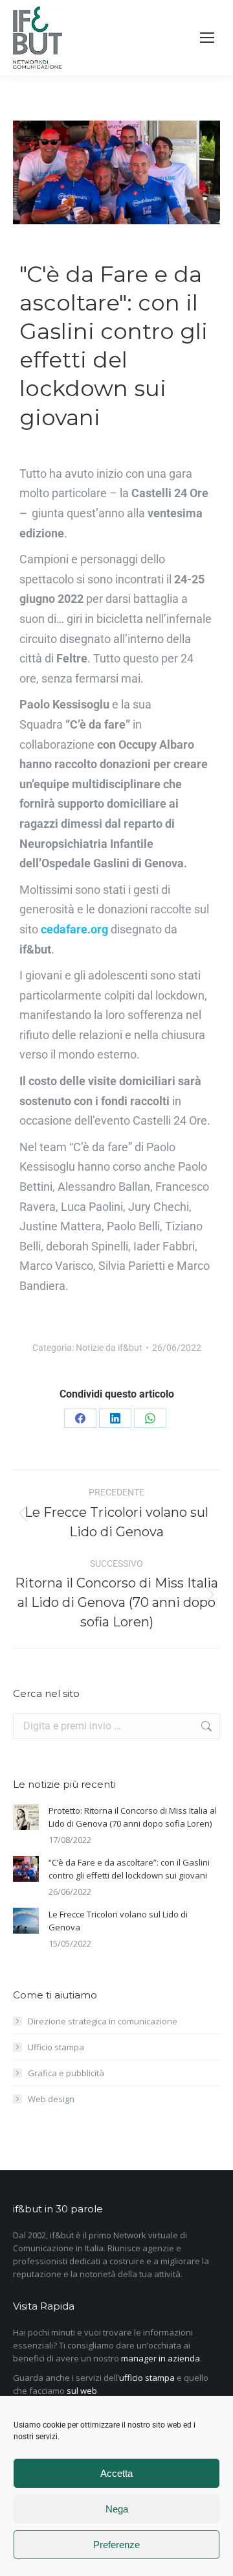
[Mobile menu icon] (207, 38)
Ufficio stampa (56, 2047)
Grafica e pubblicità (66, 2073)
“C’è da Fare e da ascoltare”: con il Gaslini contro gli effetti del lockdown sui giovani (129, 1869)
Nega (117, 2509)
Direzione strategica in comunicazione (103, 2021)
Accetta (116, 2473)
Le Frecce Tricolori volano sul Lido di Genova (118, 1921)
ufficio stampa (147, 2378)
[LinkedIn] (115, 1418)
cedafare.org (74, 929)
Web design (51, 2099)
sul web (82, 2391)
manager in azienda (161, 2358)
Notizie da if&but (109, 1348)
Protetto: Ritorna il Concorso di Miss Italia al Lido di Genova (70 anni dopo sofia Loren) (133, 1817)
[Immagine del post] (26, 1817)
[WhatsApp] (150, 1418)
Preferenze (116, 2545)
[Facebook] (80, 1418)
